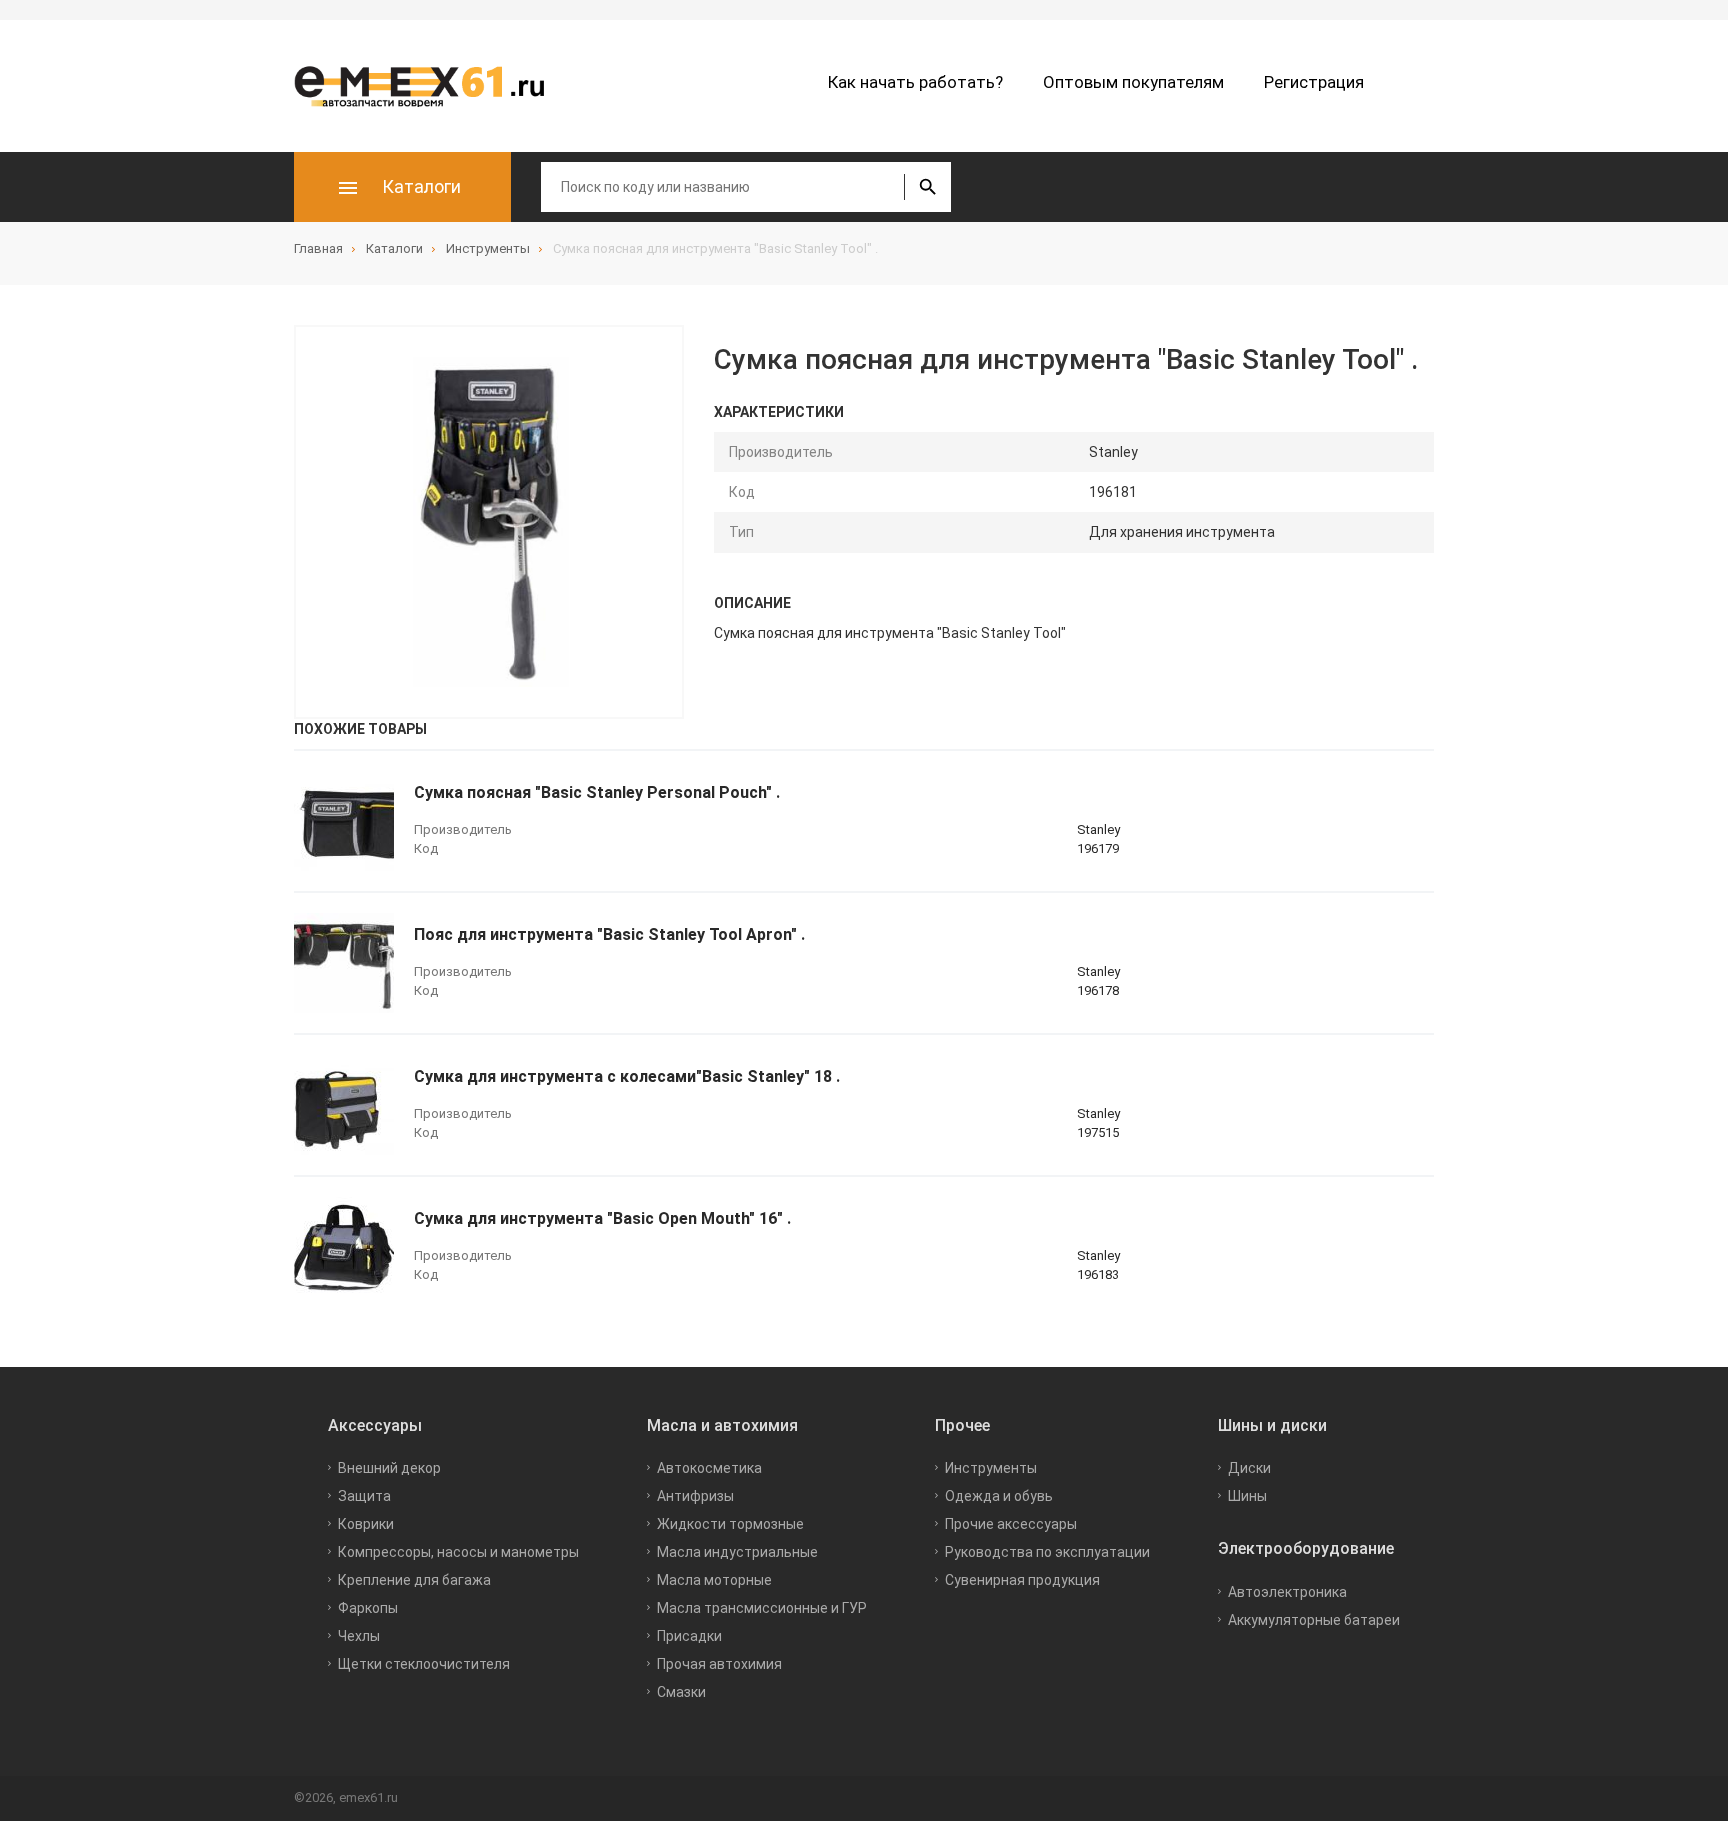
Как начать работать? (915, 82)
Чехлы (359, 1636)
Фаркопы (368, 1608)
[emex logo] (429, 86)
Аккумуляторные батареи (1314, 1620)
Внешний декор (389, 1468)
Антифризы (695, 1496)
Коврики (366, 1524)
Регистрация (1314, 82)
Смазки (681, 1692)
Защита (364, 1496)
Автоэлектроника (1287, 1592)
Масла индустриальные (737, 1552)
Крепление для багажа (414, 1580)
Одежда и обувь (999, 1496)
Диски (1249, 1468)
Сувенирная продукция (1022, 1580)
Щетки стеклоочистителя (424, 1664)
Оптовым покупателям (1133, 82)
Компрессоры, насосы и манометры (458, 1552)
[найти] (927, 187)
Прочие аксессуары (1011, 1524)
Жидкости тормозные (730, 1524)
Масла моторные (714, 1580)
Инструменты (991, 1468)
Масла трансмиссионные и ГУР (762, 1608)
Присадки (689, 1636)
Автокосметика (709, 1468)
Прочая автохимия (719, 1664)
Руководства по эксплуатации (1047, 1552)
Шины (1247, 1496)
